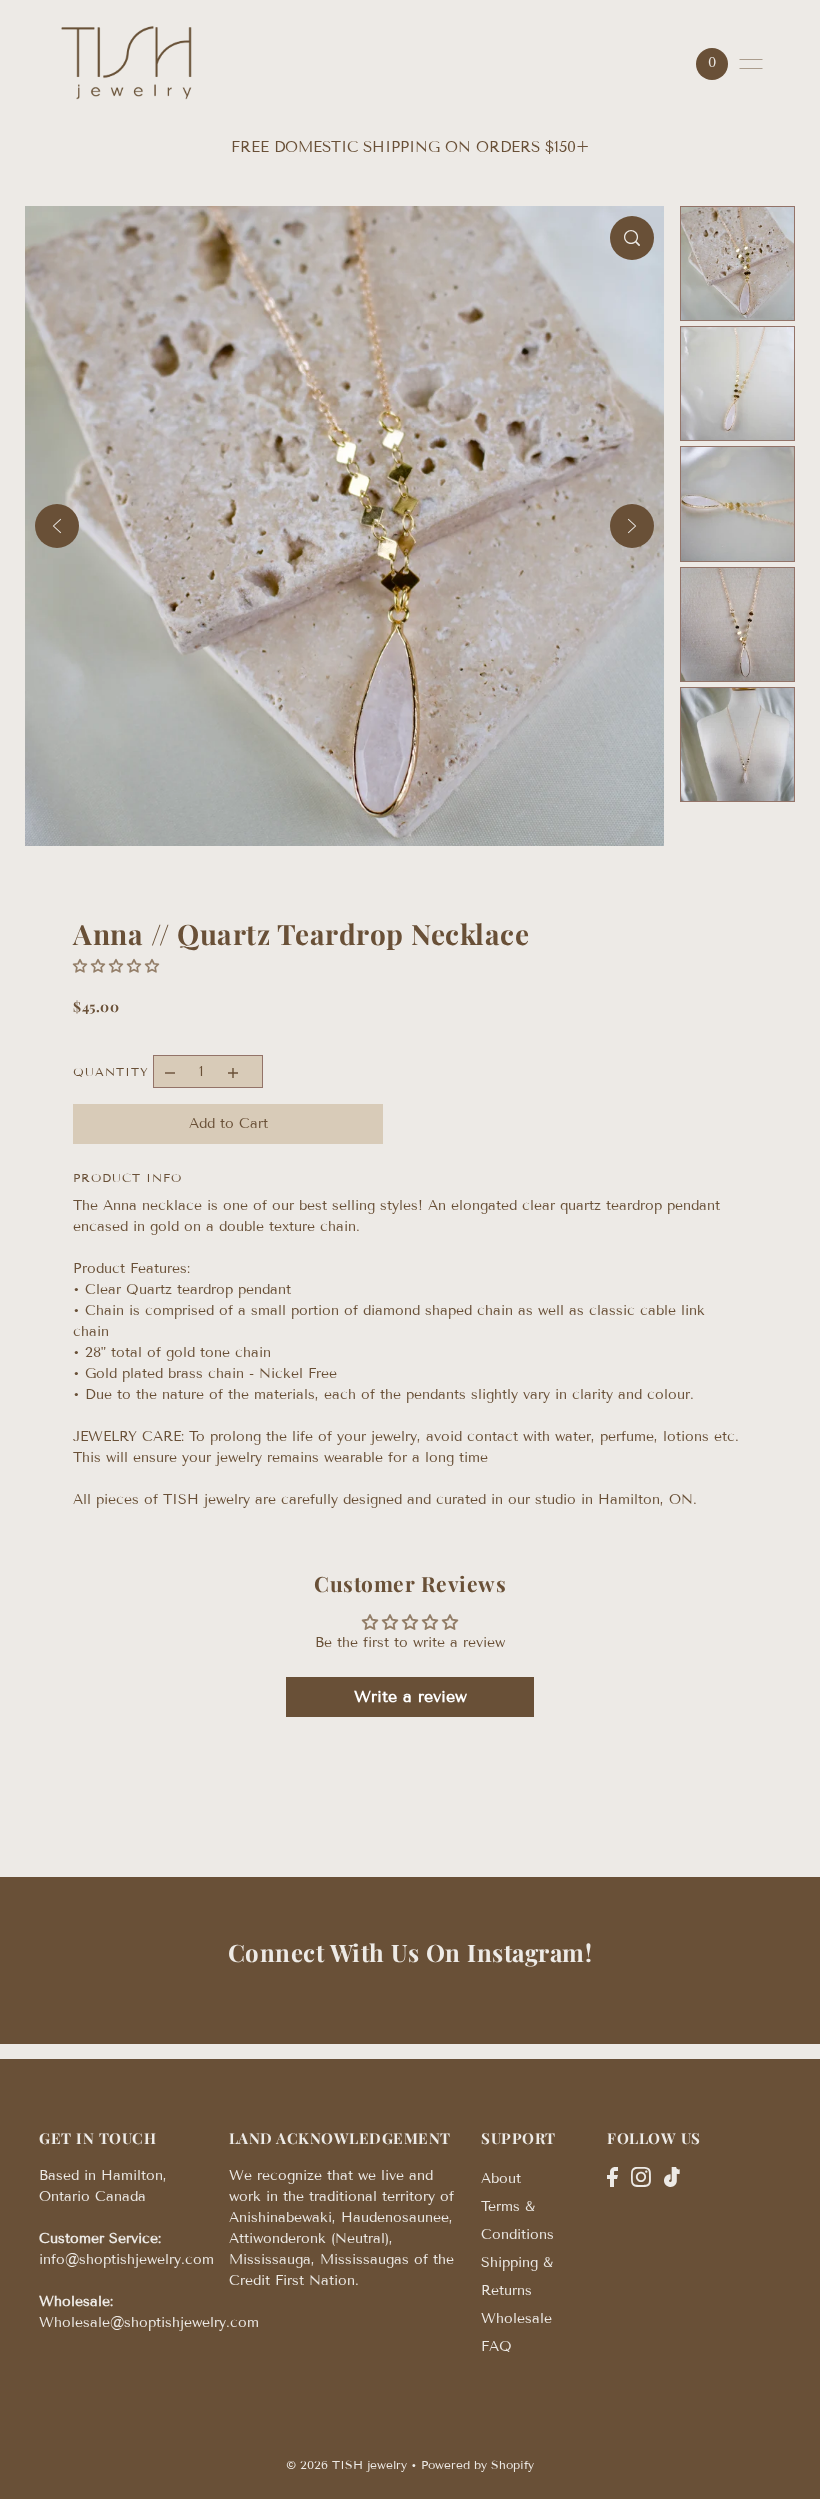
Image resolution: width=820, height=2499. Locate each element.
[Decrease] (169, 1071)
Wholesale (516, 2318)
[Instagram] (641, 2176)
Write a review (410, 1696)
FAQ (496, 2346)
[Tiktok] (672, 2176)
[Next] (632, 526)
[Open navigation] (751, 64)
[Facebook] (612, 2176)
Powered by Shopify (477, 2464)
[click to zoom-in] (632, 238)
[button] (116, 966)
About (501, 2178)
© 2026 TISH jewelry (346, 2464)
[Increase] (232, 1071)
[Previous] (57, 526)
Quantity (111, 1071)
